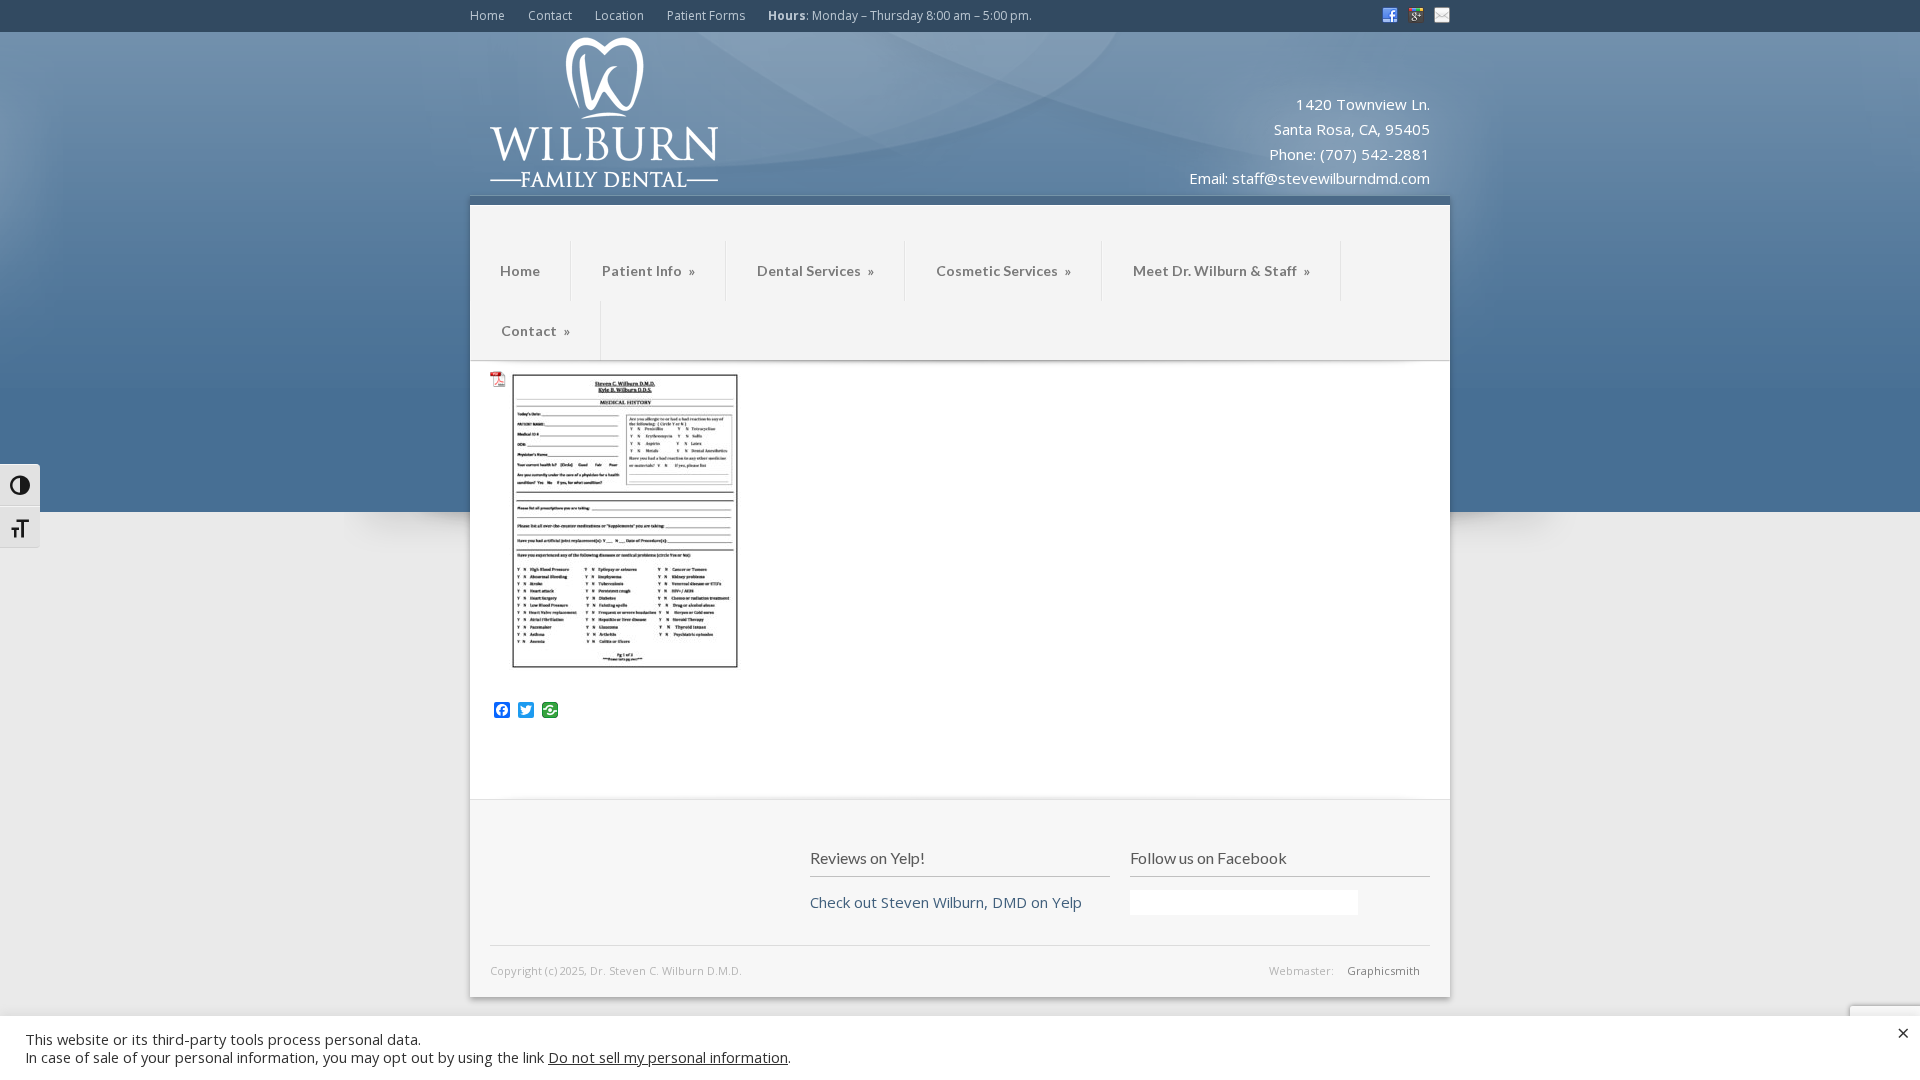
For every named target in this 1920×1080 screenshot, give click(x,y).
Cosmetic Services (1003, 270)
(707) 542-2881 (1375, 154)
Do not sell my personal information (668, 1057)
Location (619, 15)
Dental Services (815, 270)
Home (487, 15)
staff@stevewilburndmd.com (1331, 178)
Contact (550, 15)
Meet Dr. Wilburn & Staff (1221, 270)
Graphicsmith (1383, 970)
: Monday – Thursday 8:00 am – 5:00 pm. (900, 15)
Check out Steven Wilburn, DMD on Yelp (946, 902)
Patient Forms (706, 15)
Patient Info (648, 270)
